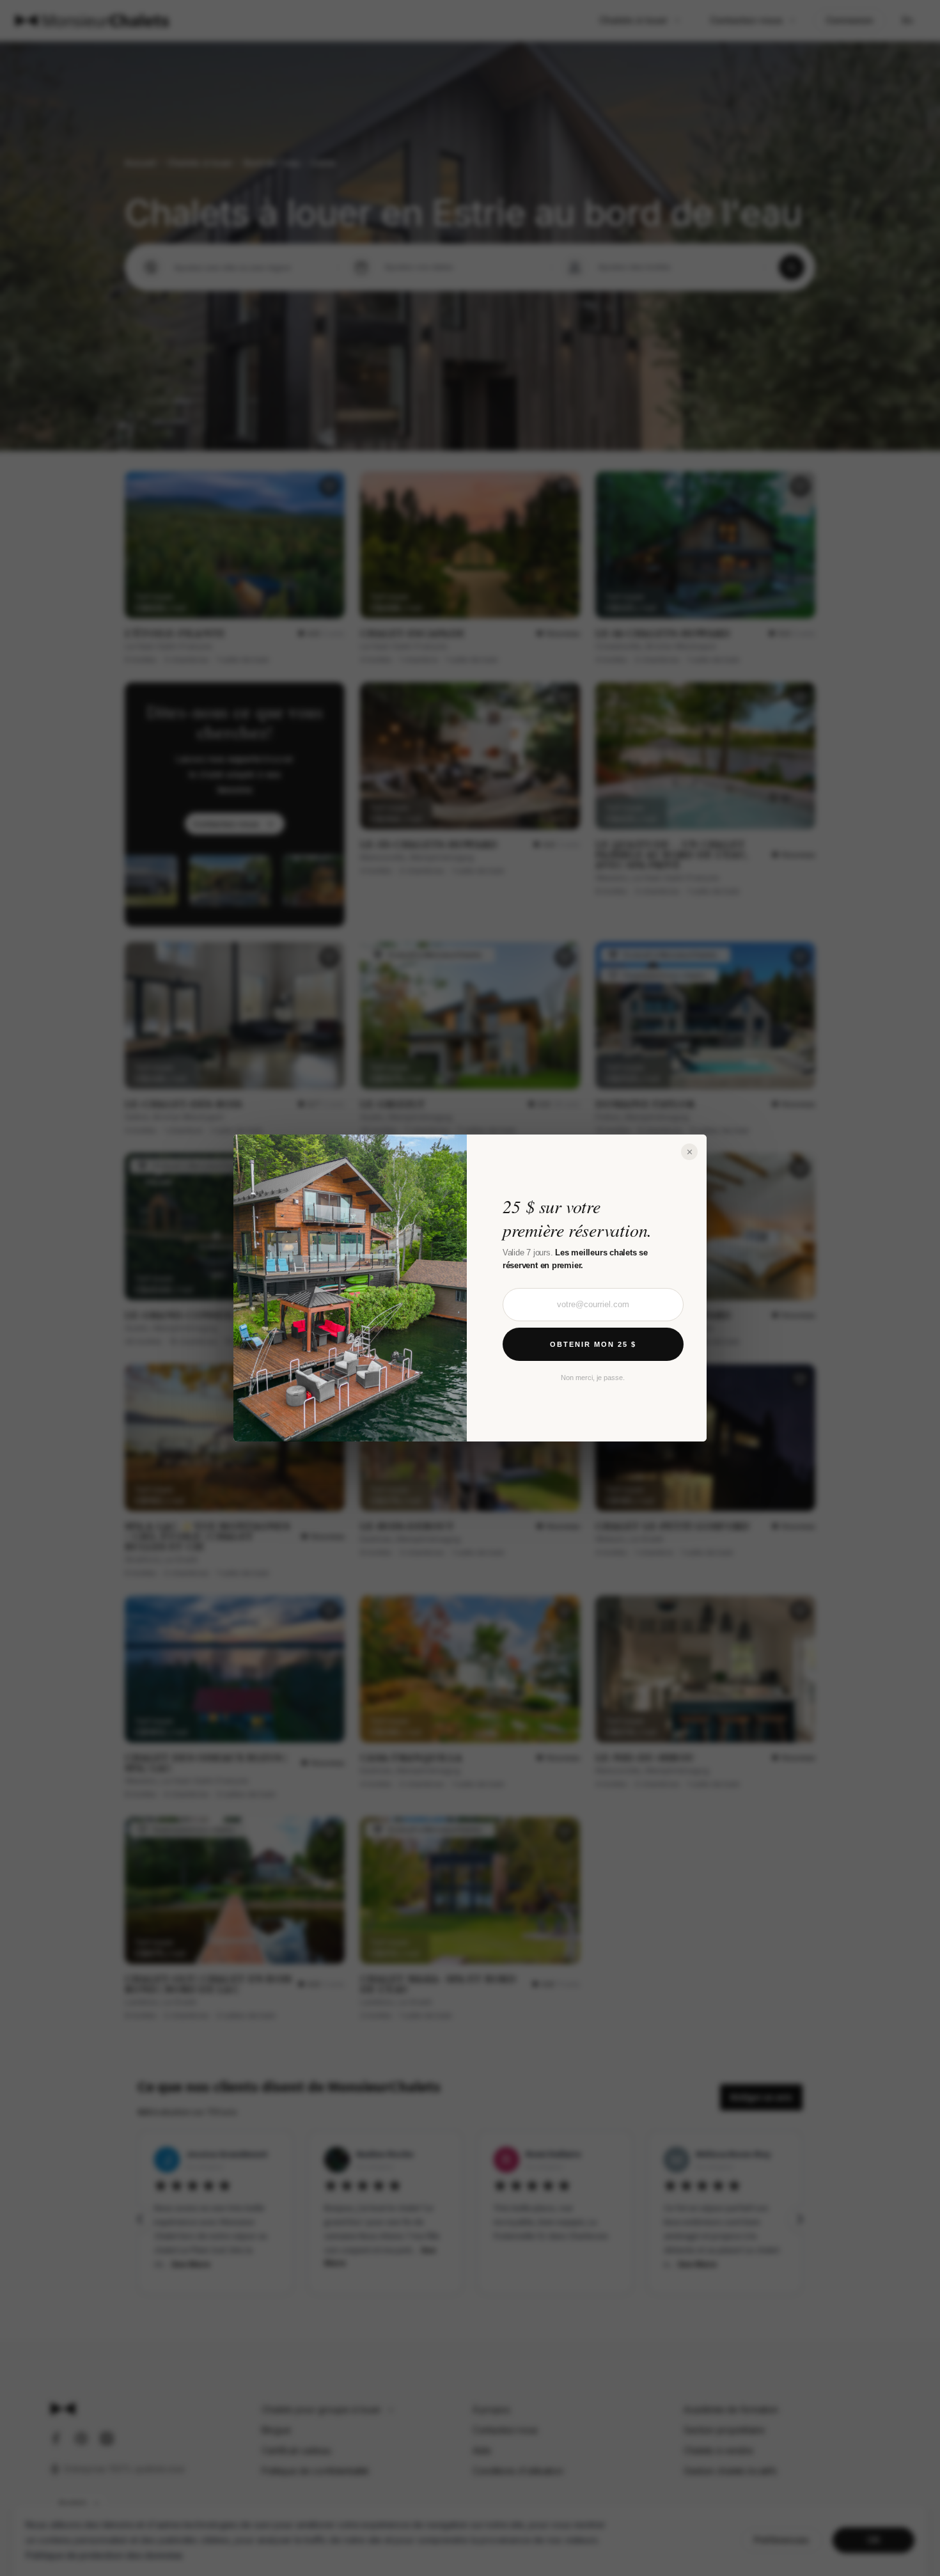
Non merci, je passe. (593, 1378)
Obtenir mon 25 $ (593, 1344)
